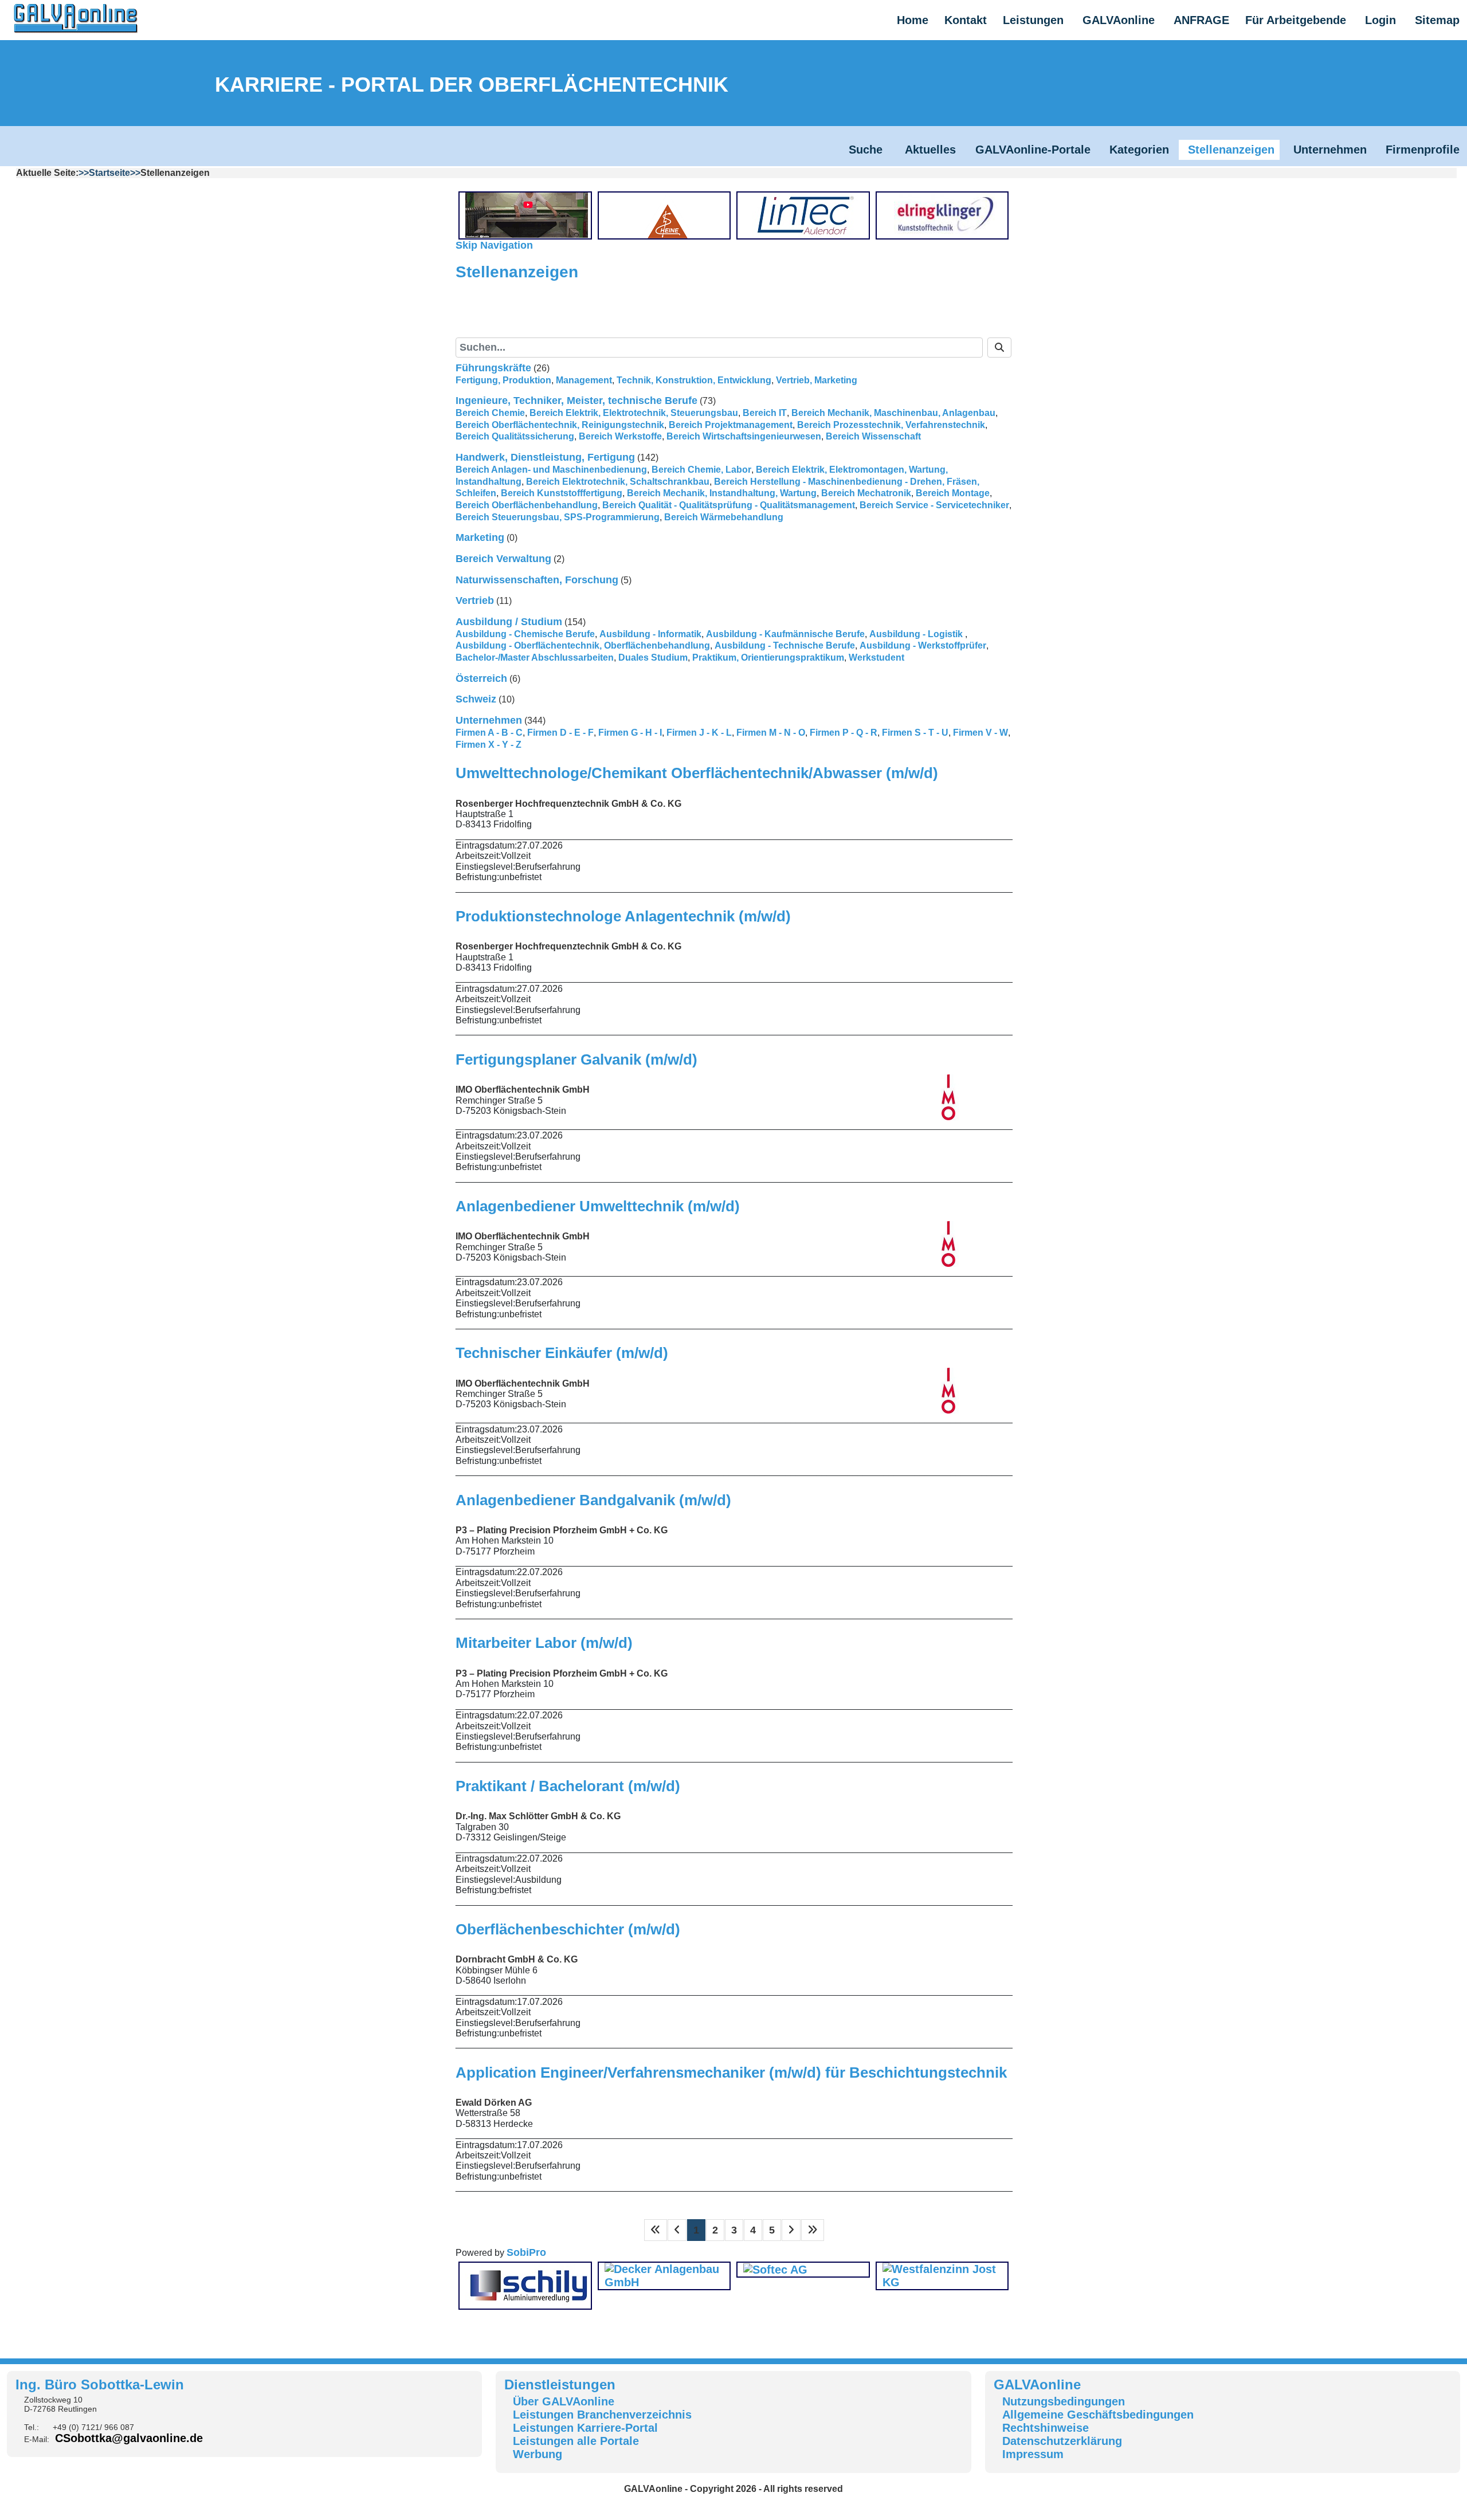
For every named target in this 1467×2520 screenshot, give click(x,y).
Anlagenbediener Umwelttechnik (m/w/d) (598, 1206)
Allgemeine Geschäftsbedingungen (1098, 2415)
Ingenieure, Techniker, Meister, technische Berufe (576, 401)
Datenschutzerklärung (1062, 2441)
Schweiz (476, 699)
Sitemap (1437, 20)
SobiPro (526, 2252)
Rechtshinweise (1046, 2428)
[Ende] (813, 2230)
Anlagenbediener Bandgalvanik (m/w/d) (593, 1500)
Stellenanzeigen (1231, 150)
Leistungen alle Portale (576, 2441)
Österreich (481, 678)
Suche (867, 150)
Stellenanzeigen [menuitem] (522, 321)
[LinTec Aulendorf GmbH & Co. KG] (806, 215)
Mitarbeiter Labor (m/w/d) (544, 1643)
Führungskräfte (493, 368)
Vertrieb (475, 600)
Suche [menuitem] (593, 321)
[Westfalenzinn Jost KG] (942, 2275)
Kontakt (966, 20)
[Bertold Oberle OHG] (528, 215)
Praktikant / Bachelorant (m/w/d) (568, 1786)
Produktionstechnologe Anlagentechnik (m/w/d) (623, 916)
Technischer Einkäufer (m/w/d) (562, 1353)
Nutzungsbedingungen (1064, 2401)
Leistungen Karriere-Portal (585, 2428)
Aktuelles (930, 150)
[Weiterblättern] (791, 2230)
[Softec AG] (775, 2269)
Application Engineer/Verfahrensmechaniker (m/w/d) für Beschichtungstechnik (731, 2072)
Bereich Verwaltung (503, 559)
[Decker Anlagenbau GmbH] (664, 2275)
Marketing (480, 537)
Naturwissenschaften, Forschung (537, 580)
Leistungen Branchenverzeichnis (602, 2415)
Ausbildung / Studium (509, 622)
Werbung (538, 2454)
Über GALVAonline (564, 2401)
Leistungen (1033, 20)
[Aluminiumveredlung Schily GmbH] (528, 2285)
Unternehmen (1330, 150)
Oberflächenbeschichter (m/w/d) (568, 1929)
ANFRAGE (1201, 20)
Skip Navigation (494, 245)
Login (1380, 20)
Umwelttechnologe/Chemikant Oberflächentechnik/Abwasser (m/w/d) (697, 773)
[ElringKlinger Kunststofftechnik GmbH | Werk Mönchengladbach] (946, 215)
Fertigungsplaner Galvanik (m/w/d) (576, 1059)
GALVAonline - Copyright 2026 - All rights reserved (733, 2489)
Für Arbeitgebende (1296, 20)
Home (913, 20)
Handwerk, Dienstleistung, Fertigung (545, 457)
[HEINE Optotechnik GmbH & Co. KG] (668, 215)
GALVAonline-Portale (1033, 150)
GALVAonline (1119, 20)
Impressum (1033, 2454)
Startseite (109, 173)
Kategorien (1139, 150)
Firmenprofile (1423, 150)
